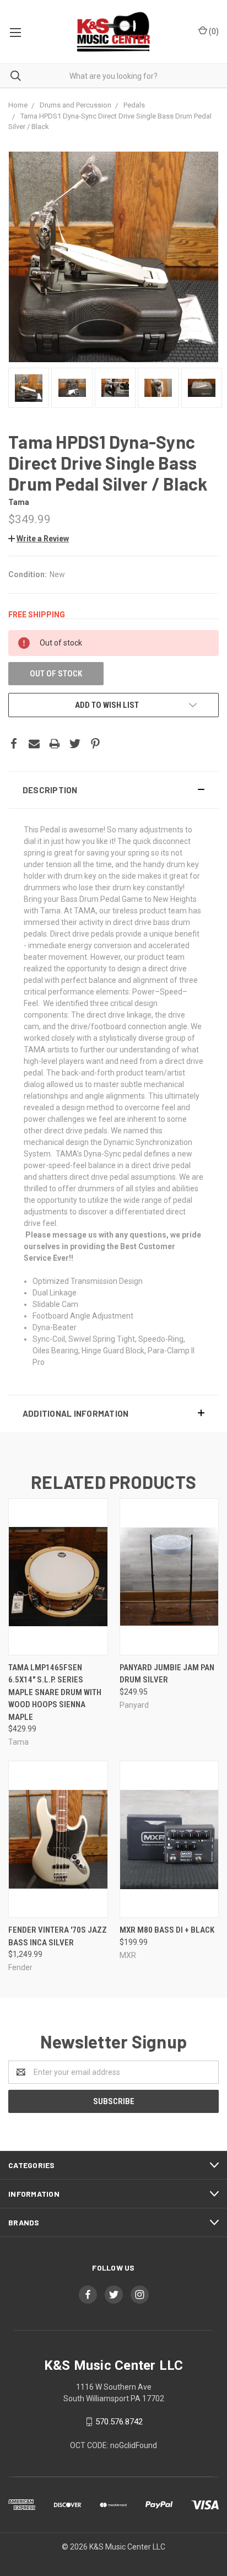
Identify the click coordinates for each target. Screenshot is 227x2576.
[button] (113, 790)
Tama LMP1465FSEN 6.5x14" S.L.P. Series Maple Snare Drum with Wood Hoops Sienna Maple (55, 1692)
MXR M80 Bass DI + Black (167, 1930)
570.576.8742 (119, 2422)
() (213, 31)
